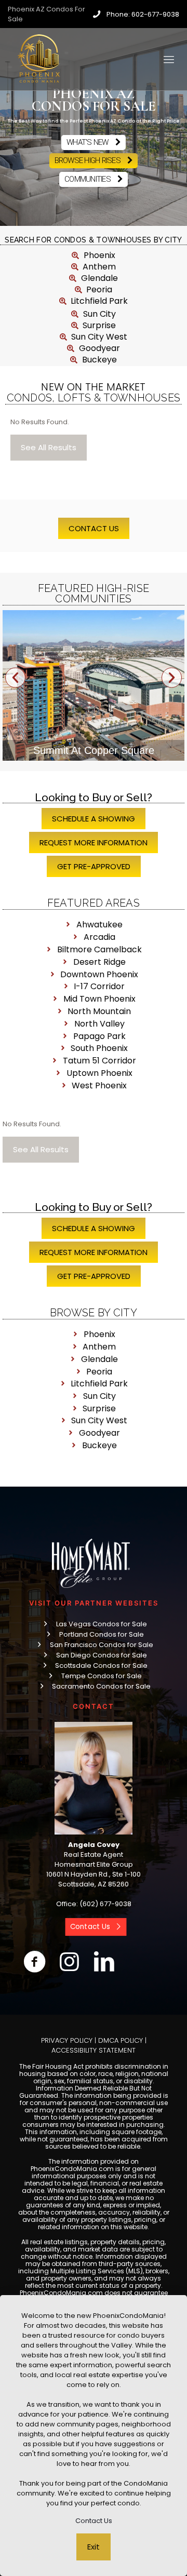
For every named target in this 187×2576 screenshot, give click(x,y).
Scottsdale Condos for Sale (101, 1665)
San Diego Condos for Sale (102, 1655)
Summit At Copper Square (94, 750)
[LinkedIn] (104, 1962)
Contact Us (94, 2521)
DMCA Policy (121, 2040)
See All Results (49, 447)
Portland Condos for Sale (102, 1634)
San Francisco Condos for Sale (102, 1645)
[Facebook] (35, 1962)
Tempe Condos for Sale (102, 1676)
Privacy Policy (67, 2040)
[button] (15, 678)
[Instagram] (69, 1962)
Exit (94, 2547)
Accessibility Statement (94, 2050)
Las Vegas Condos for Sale (102, 1624)
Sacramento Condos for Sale (101, 1686)
